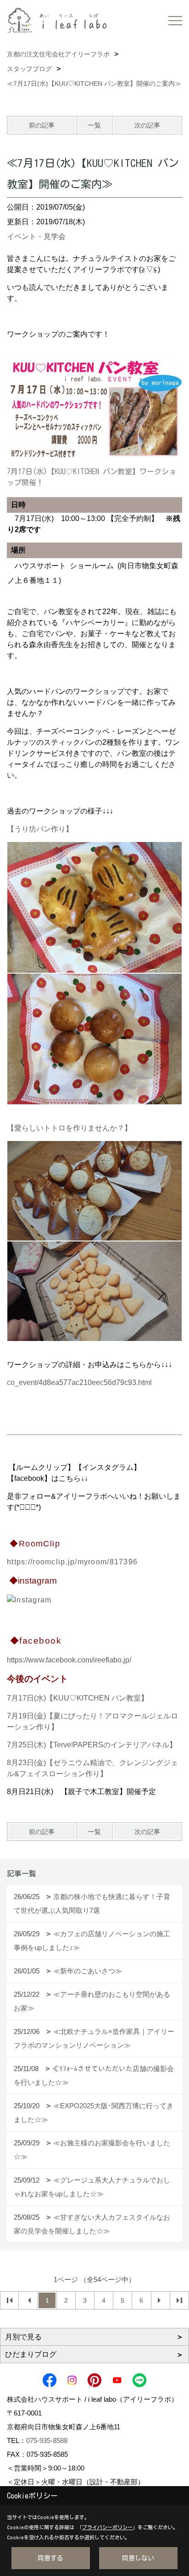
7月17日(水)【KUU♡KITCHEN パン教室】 (78, 1698)
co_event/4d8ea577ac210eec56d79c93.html (79, 1382)
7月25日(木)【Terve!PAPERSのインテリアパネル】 (92, 1745)
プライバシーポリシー (107, 2527)
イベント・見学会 (36, 236)
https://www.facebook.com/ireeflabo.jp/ (69, 1660)
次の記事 (147, 125)
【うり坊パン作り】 (40, 829)
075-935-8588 (47, 2440)
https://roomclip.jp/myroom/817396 (72, 1562)
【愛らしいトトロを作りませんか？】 (69, 1128)
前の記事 (42, 125)
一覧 (94, 125)
